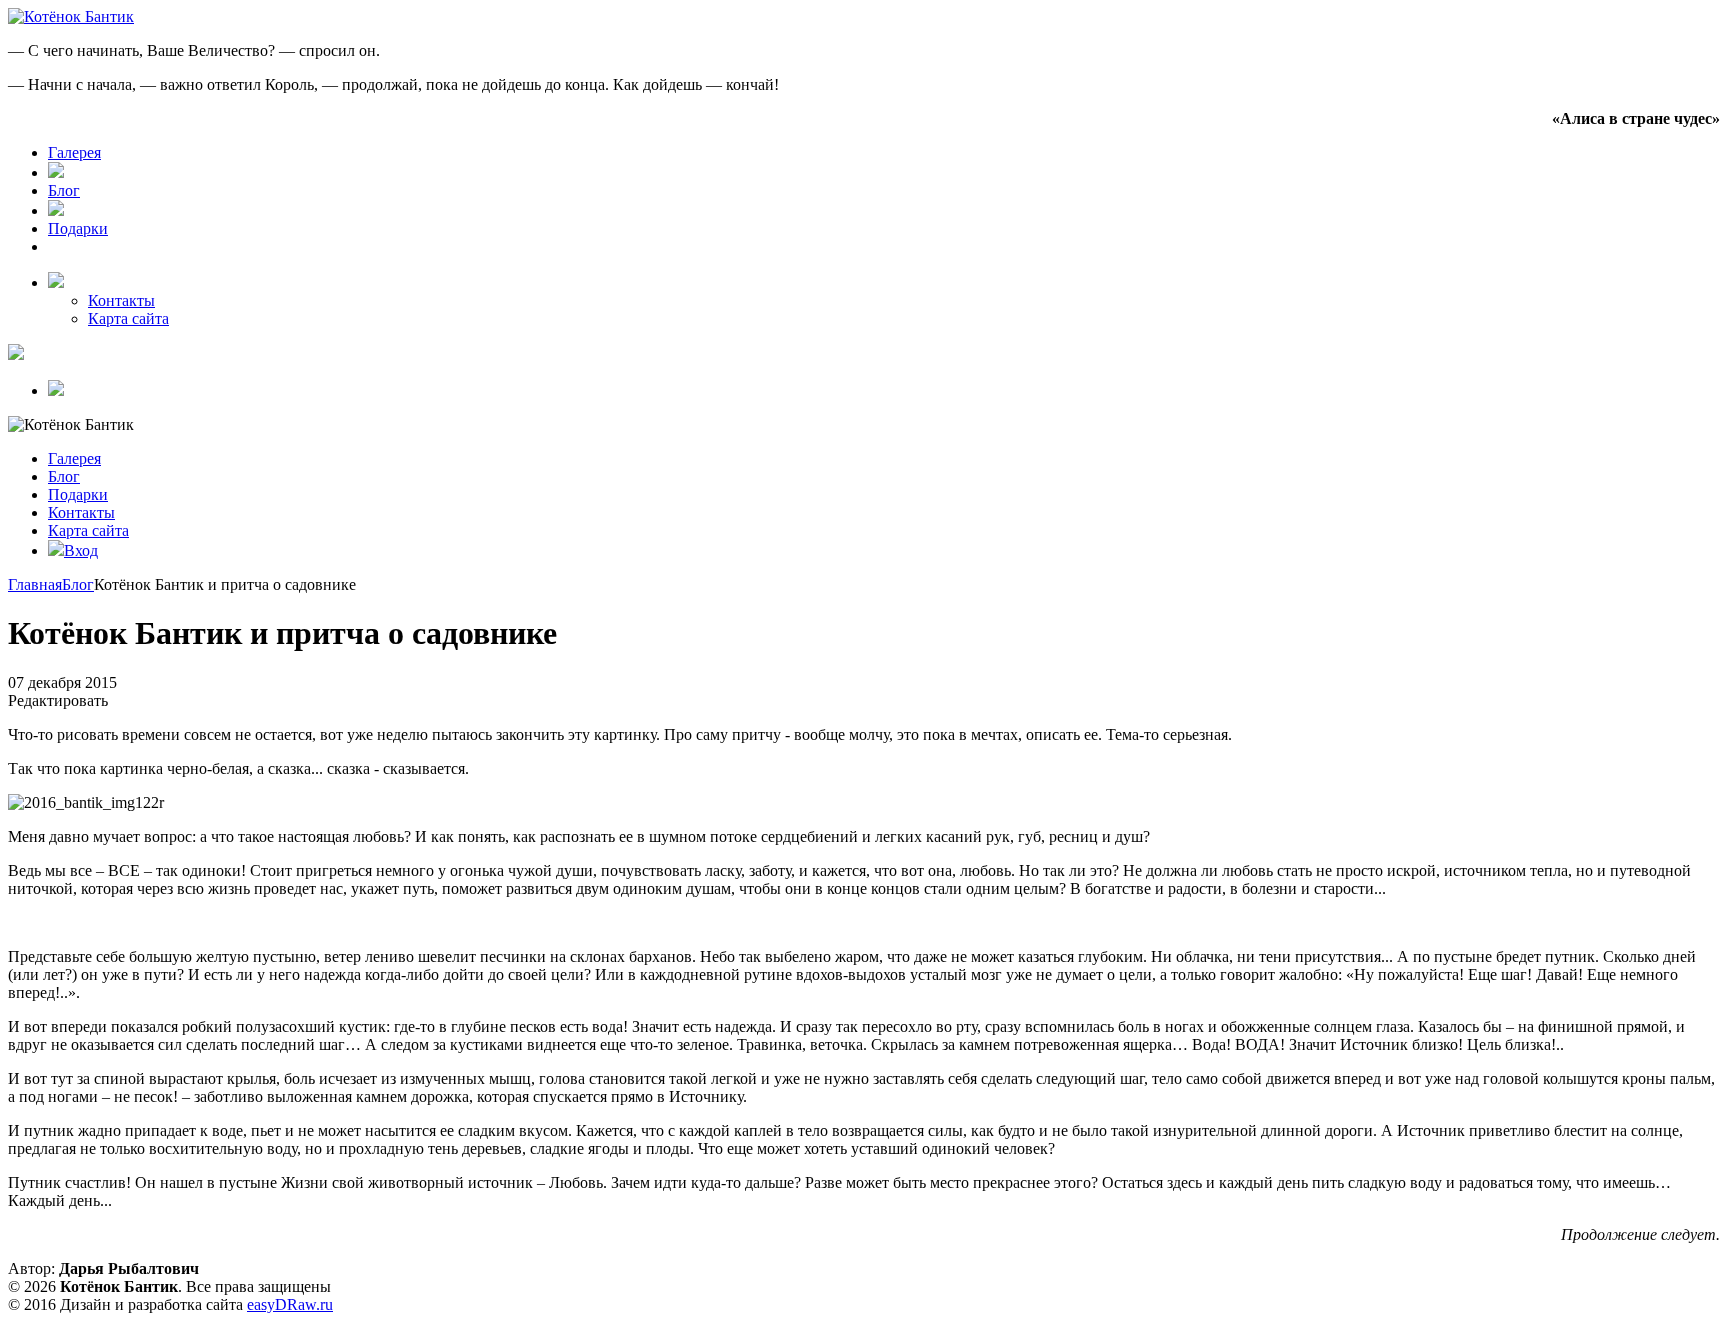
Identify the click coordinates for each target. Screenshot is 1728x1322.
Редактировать (58, 700)
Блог (64, 190)
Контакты (121, 300)
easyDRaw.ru (290, 1304)
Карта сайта (128, 318)
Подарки (78, 228)
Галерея (74, 152)
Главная (35, 584)
